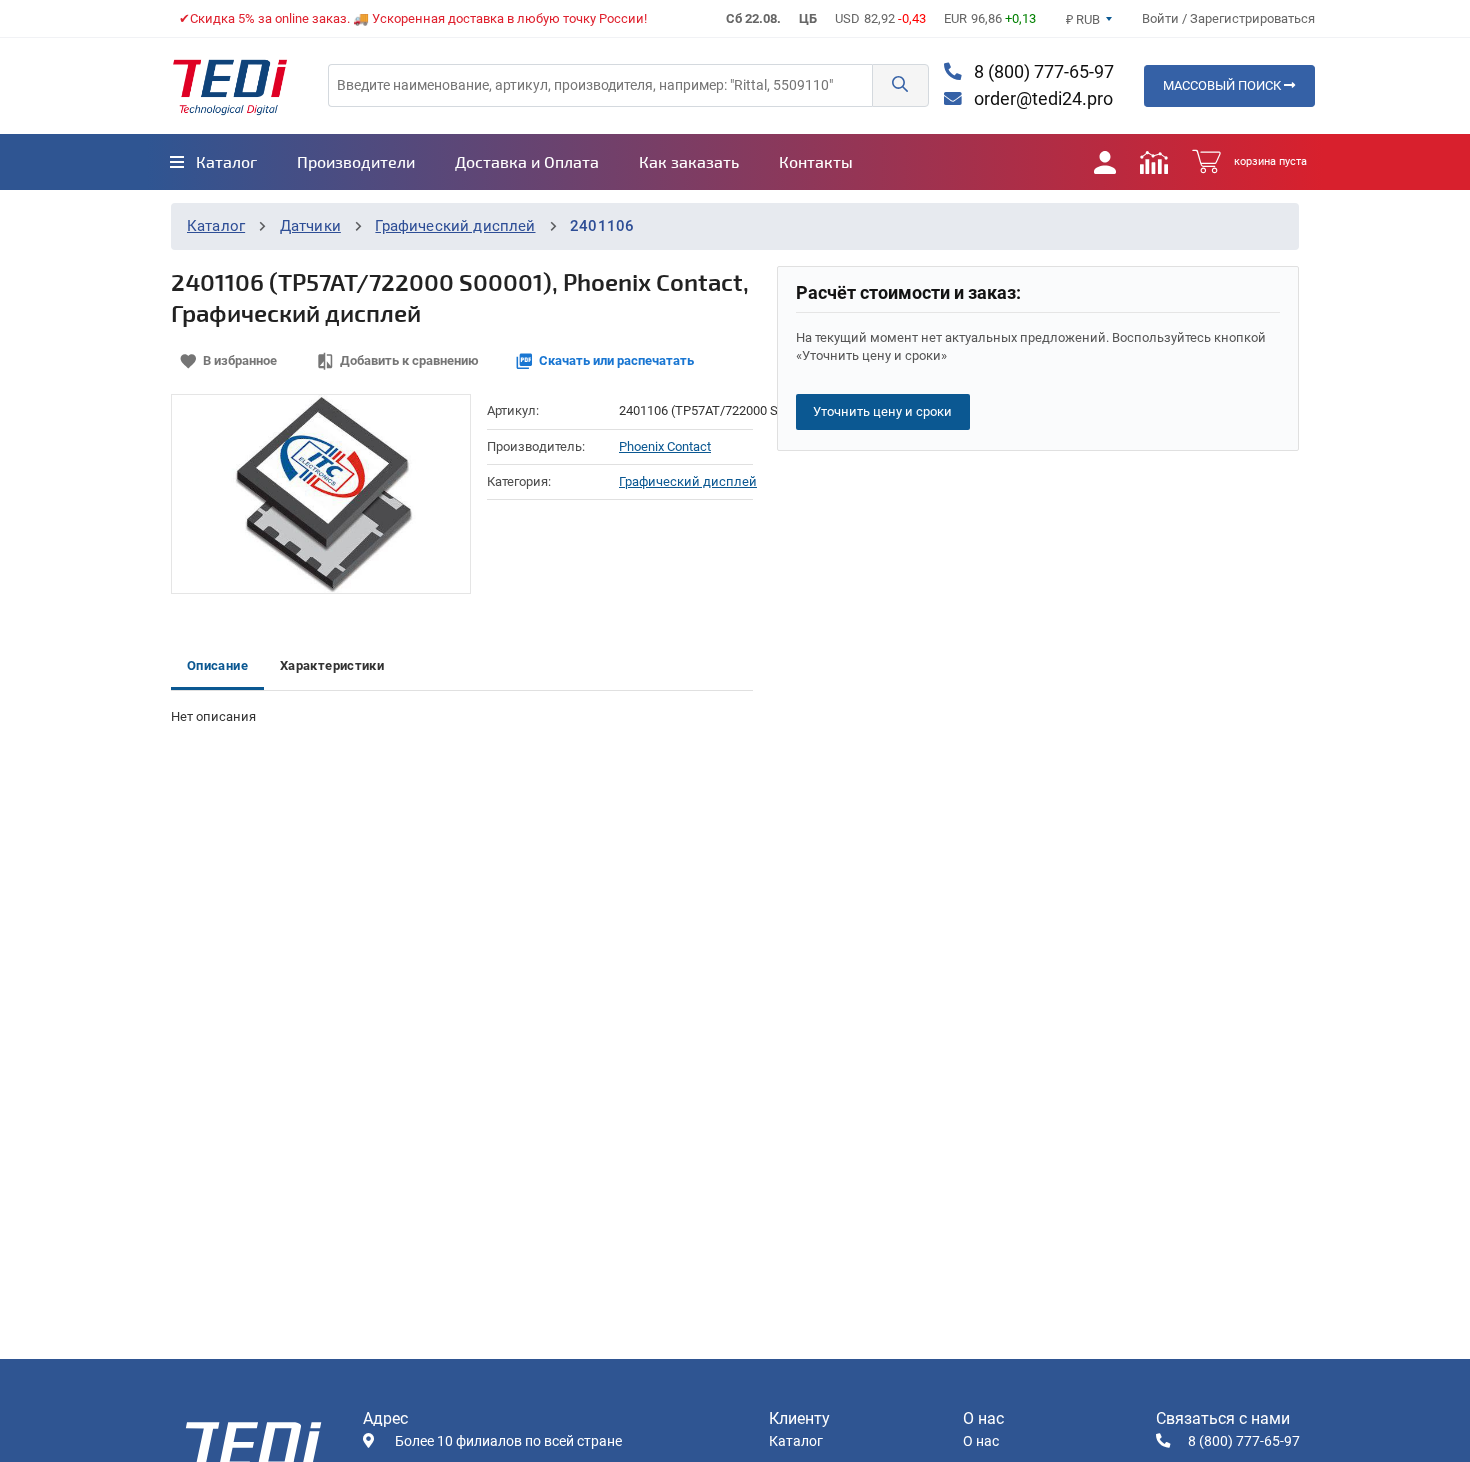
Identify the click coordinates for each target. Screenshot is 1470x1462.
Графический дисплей (455, 226)
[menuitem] (213, 162)
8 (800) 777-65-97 (1042, 72)
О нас (981, 1441)
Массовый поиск (1223, 85)
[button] (900, 85)
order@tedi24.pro (1041, 99)
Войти (1162, 18)
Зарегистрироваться (1252, 18)
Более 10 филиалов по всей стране (508, 1441)
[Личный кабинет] (1105, 162)
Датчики (310, 226)
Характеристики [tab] (332, 665)
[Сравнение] (1154, 162)
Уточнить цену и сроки (882, 411)
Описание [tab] (217, 665)
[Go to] (230, 86)
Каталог (216, 226)
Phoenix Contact (665, 446)
